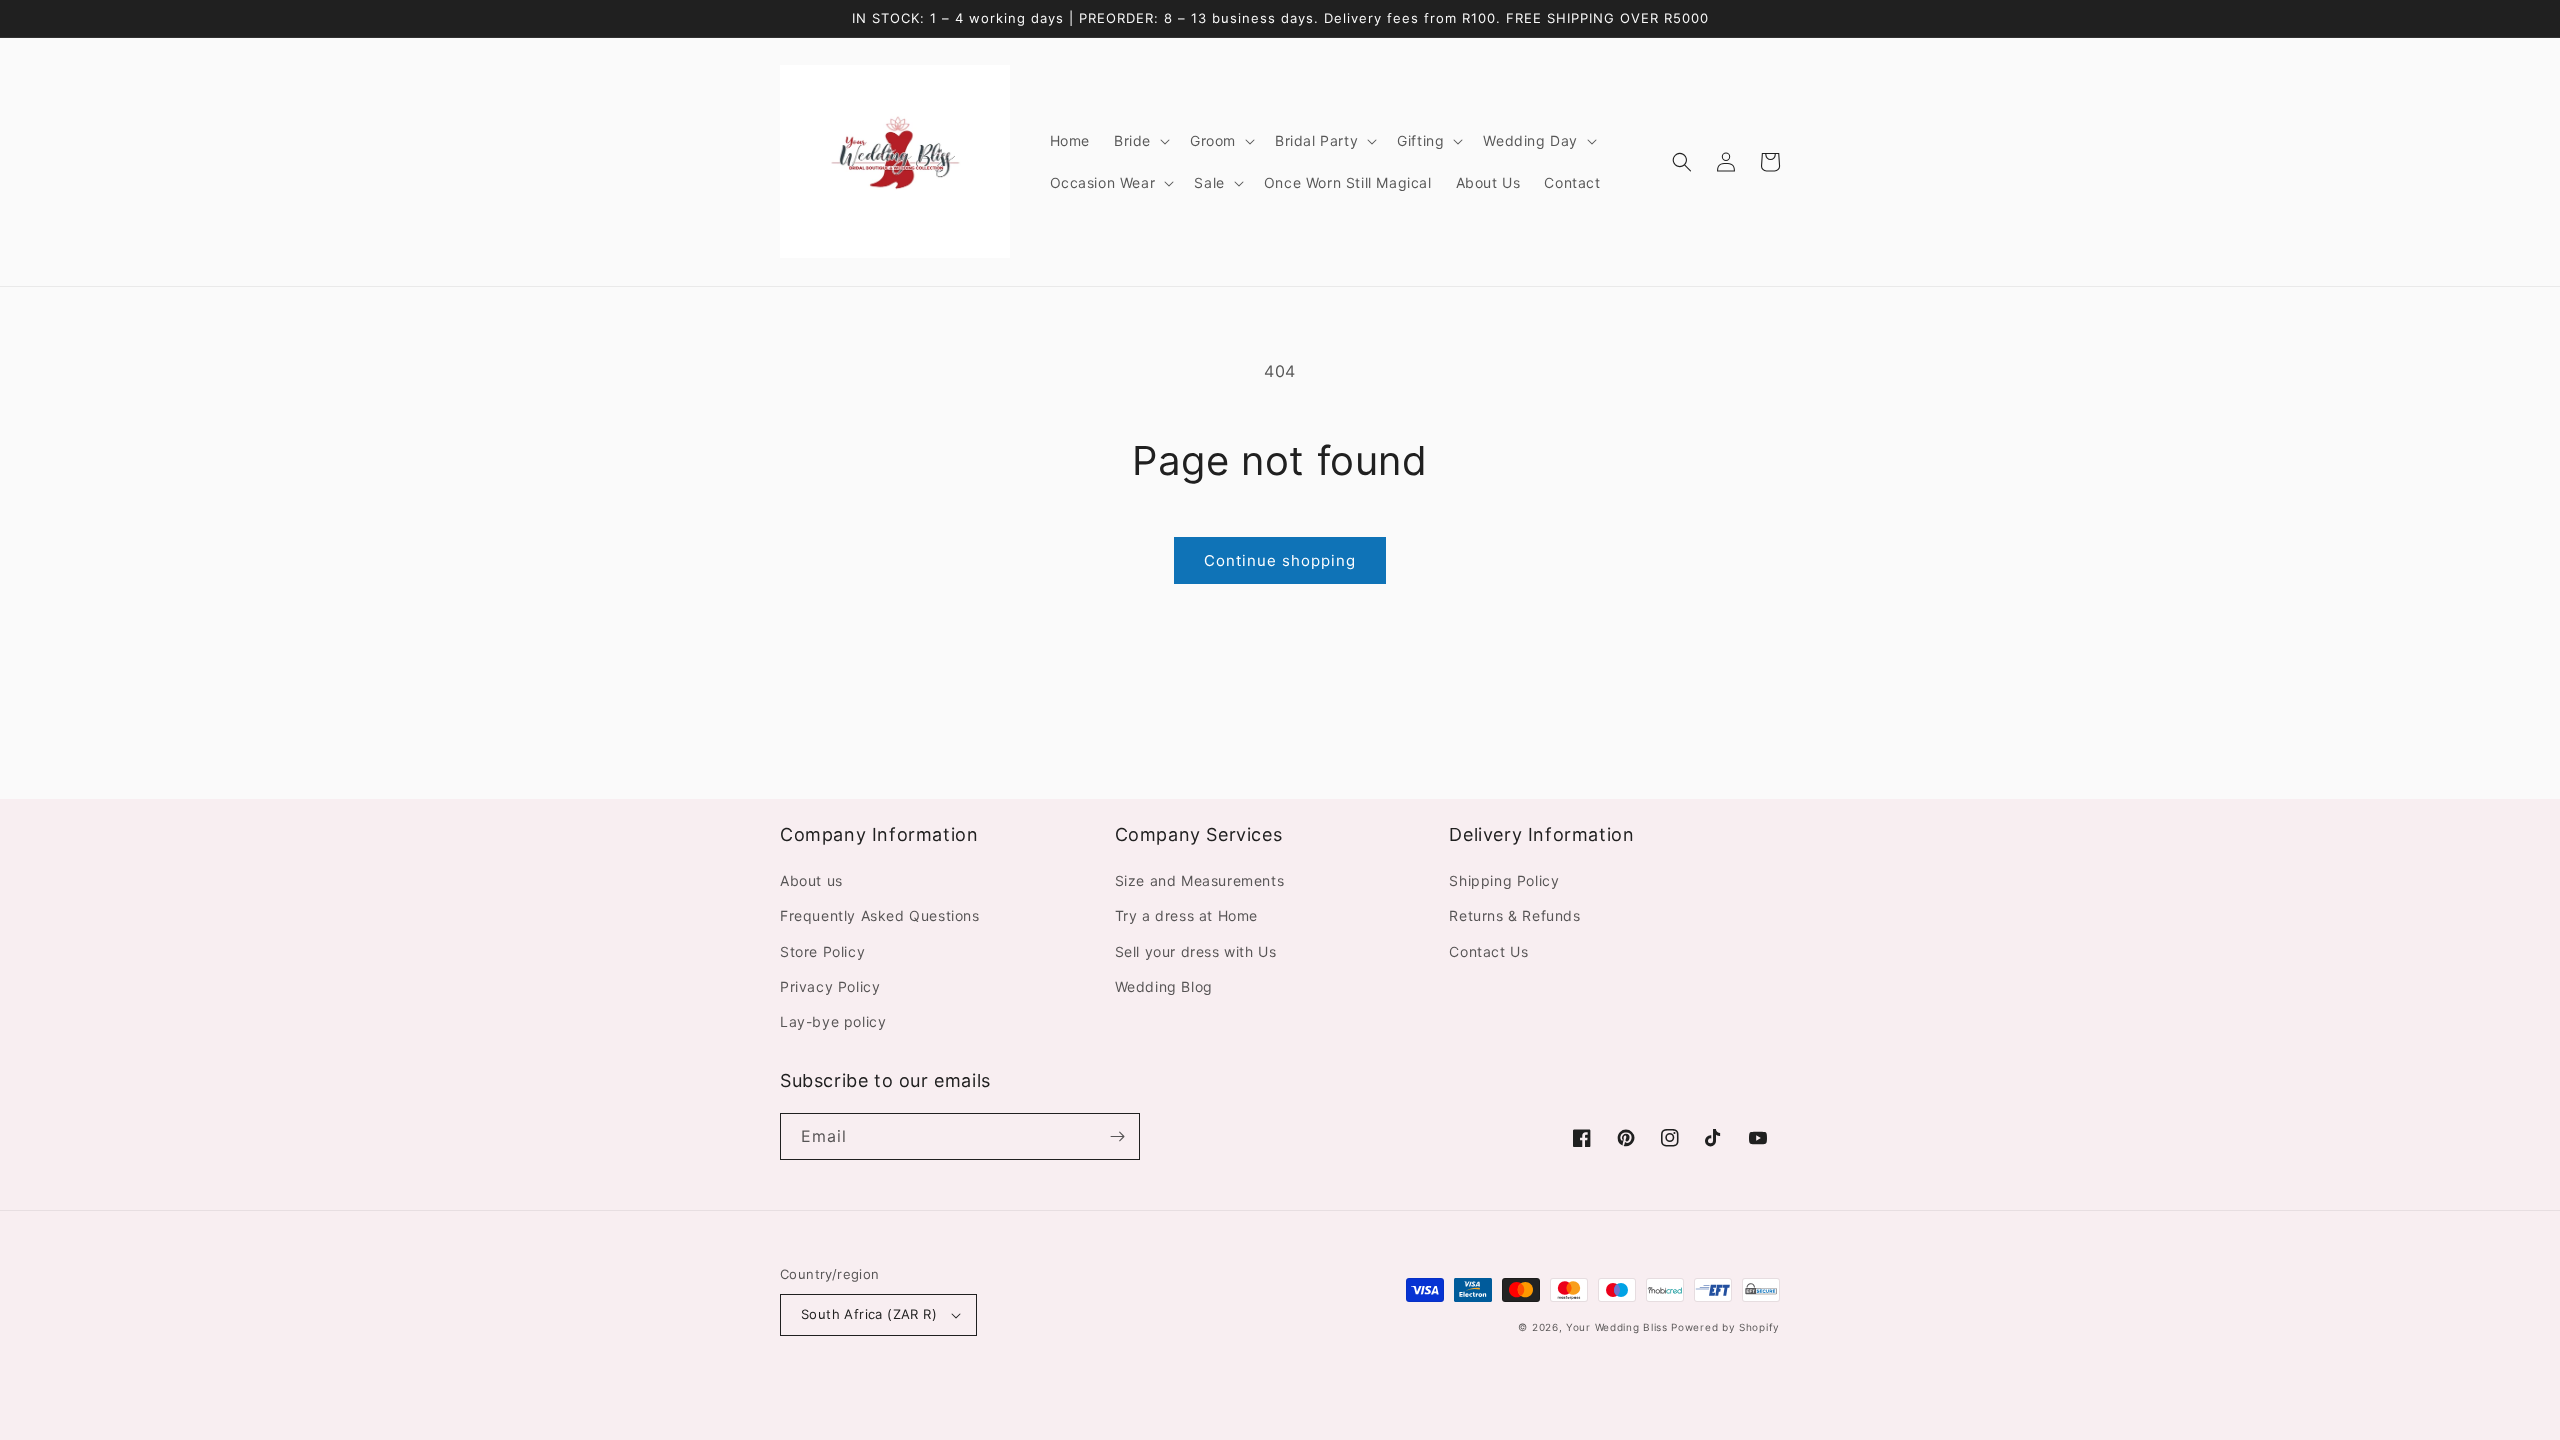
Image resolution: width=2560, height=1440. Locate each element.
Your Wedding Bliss (1617, 1327)
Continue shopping (1280, 560)
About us (811, 880)
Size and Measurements (1200, 880)
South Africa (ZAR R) (869, 1314)
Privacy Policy (830, 986)
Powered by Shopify (1725, 1327)
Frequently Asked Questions (880, 915)
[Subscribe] (1117, 1136)
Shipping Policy (1504, 880)
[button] (1140, 141)
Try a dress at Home (1186, 915)
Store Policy (822, 951)
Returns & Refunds (1514, 915)
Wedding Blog (1164, 986)
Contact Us (1488, 951)
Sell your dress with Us (1196, 951)
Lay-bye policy (833, 1021)
